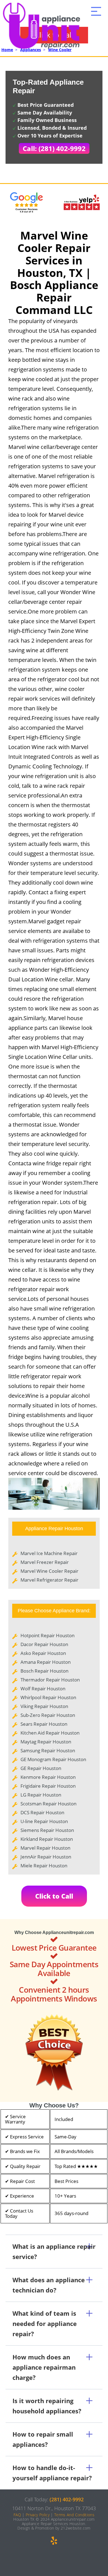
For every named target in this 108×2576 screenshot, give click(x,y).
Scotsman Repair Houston (48, 1804)
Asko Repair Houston (43, 1653)
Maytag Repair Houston (46, 1742)
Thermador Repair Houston (50, 1680)
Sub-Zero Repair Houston (48, 1715)
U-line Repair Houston (44, 1821)
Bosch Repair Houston (44, 1671)
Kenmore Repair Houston (48, 1777)
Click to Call (54, 1896)
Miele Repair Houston (44, 1866)
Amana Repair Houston (46, 1662)
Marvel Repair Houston (45, 1848)
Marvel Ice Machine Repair (49, 1553)
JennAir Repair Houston (46, 1857)
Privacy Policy (38, 2515)
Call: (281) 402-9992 (54, 148)
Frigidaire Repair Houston (48, 1786)
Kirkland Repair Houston (47, 1839)
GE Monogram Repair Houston (53, 1759)
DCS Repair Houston (42, 1812)
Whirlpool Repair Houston (48, 1697)
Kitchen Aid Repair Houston (50, 1733)
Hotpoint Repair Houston (47, 1635)
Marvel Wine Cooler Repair (49, 1571)
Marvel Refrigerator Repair (49, 1580)
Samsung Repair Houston (48, 1750)
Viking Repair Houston (44, 1706)
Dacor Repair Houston (44, 1644)
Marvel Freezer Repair (45, 1562)
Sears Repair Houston (44, 1724)
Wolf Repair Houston (43, 1689)
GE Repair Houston (41, 1768)
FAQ (17, 2515)
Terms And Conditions (74, 2515)
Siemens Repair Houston (47, 1830)
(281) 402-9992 (67, 2499)
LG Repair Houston (41, 1795)
